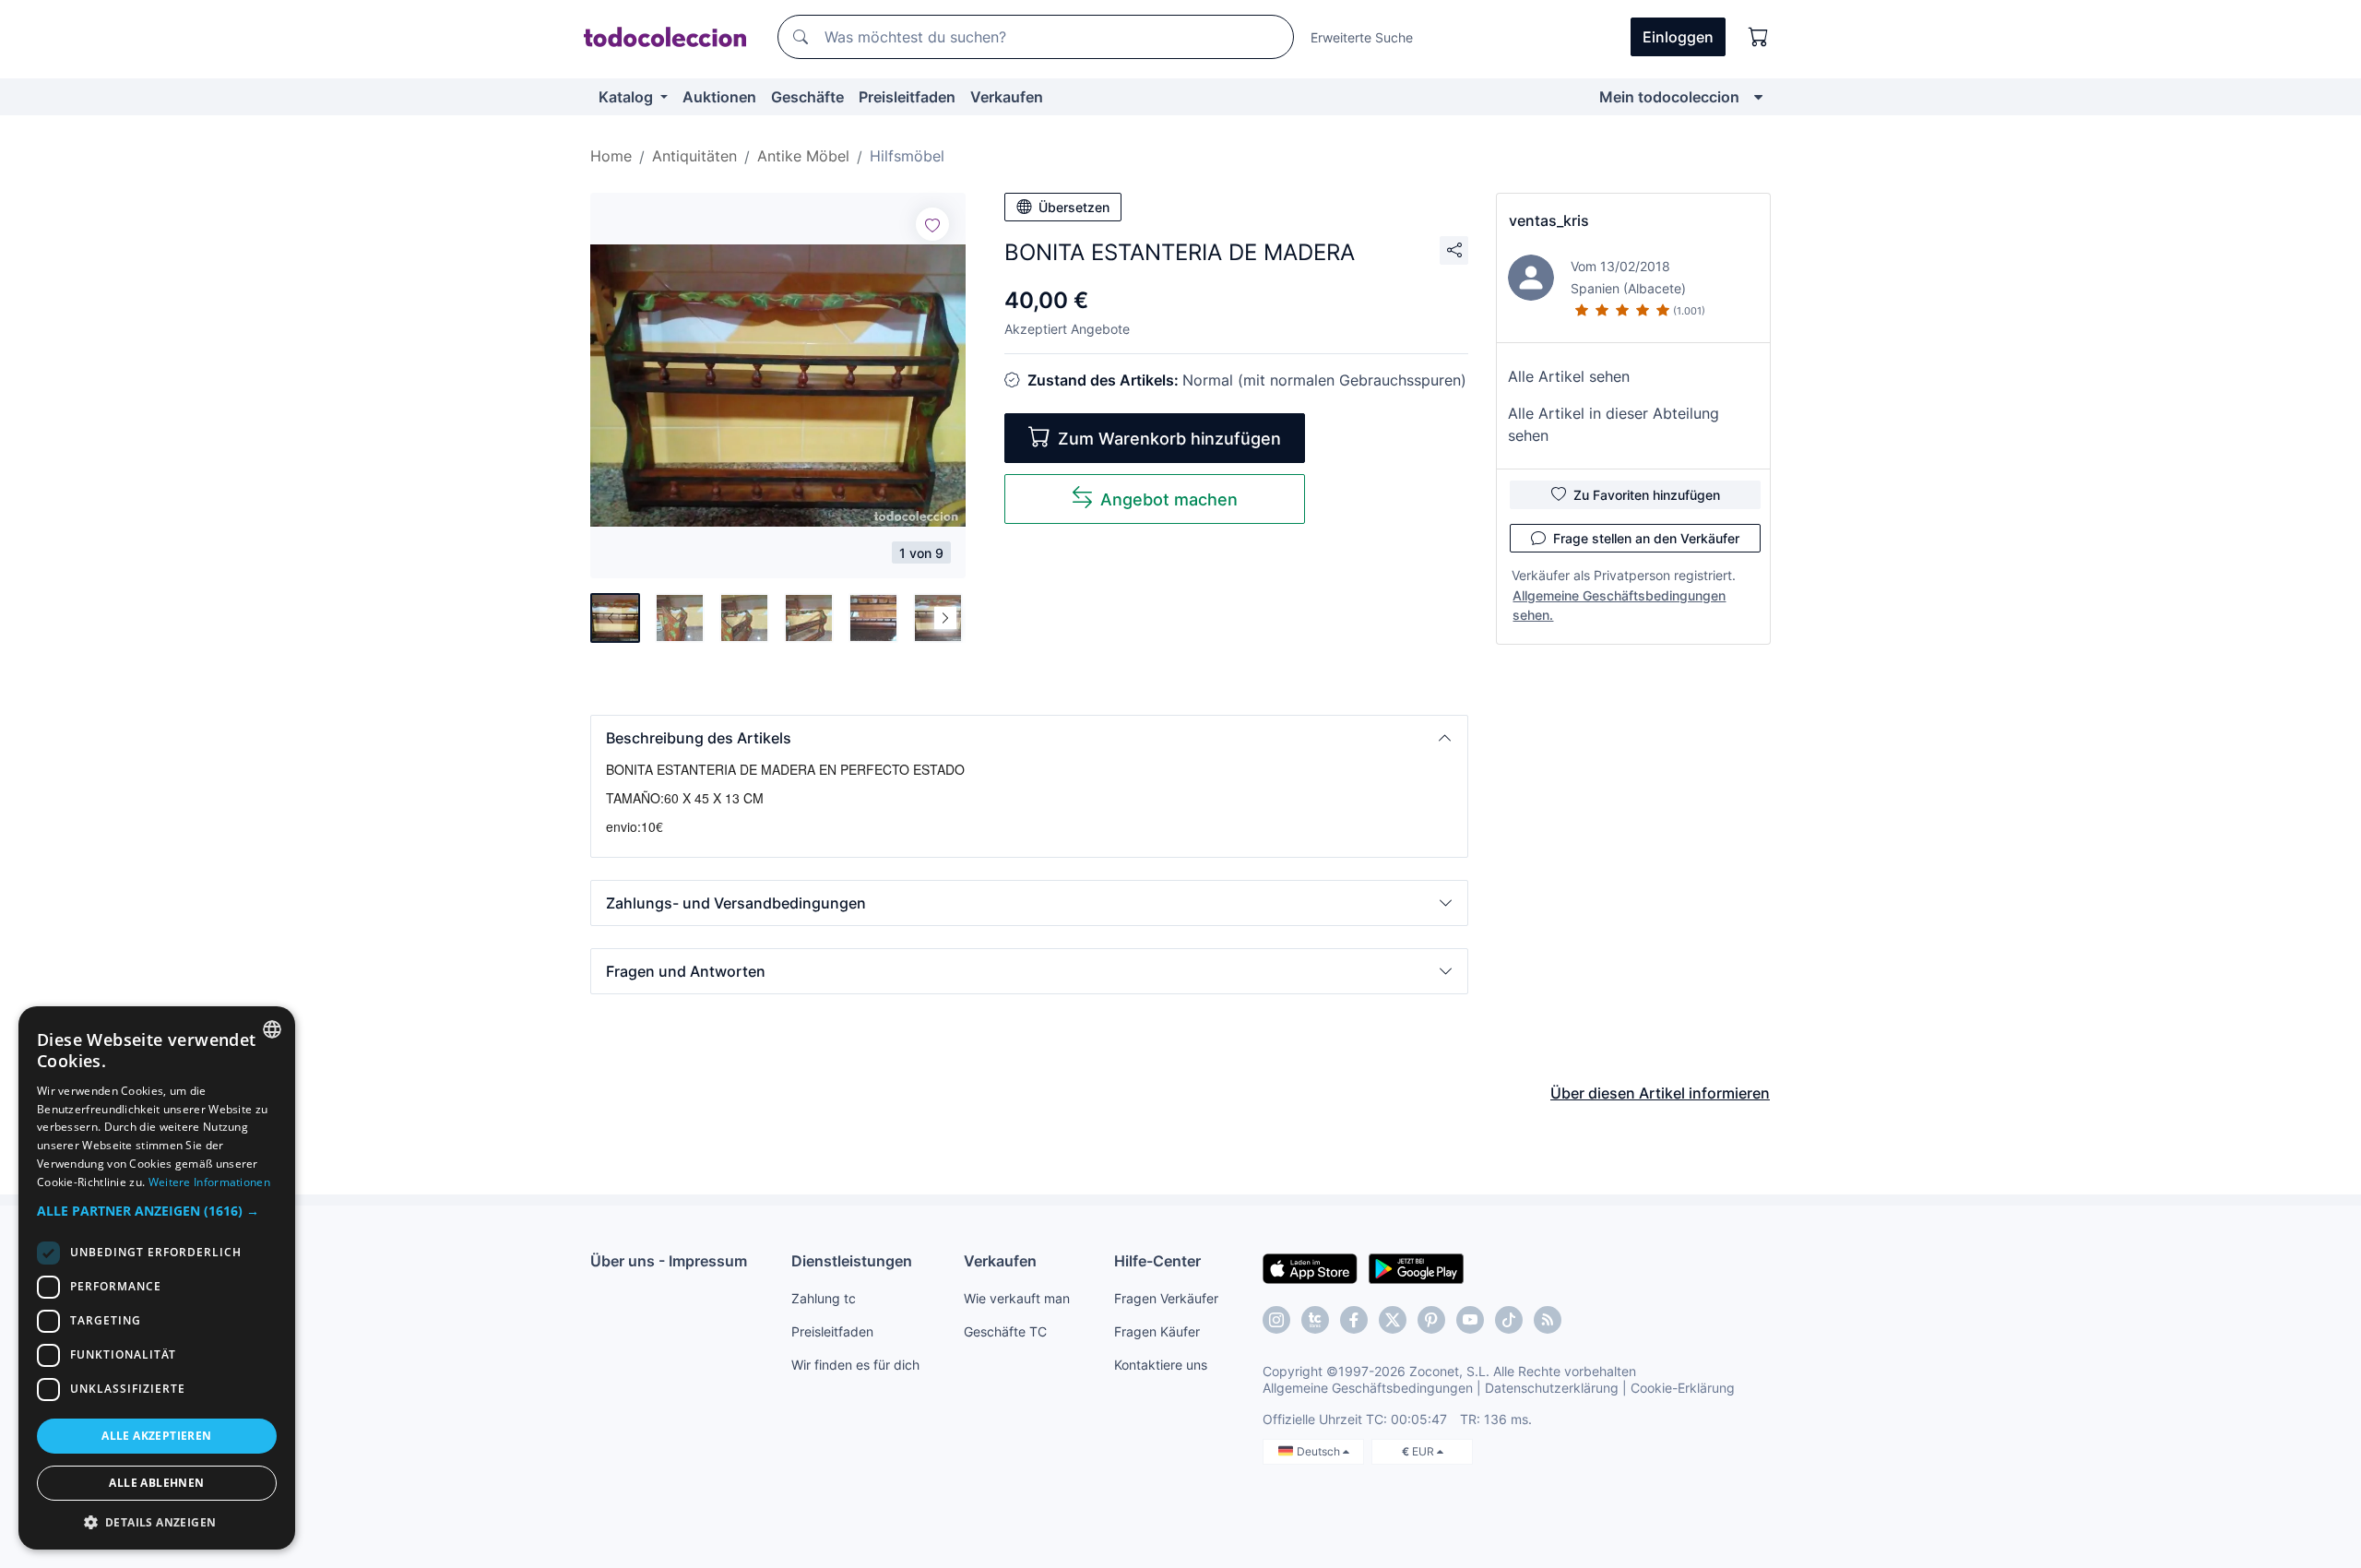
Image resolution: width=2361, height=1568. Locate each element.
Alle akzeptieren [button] (156, 1436)
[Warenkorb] (1759, 37)
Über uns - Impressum (669, 1261)
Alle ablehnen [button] (156, 1483)
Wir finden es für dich (855, 1365)
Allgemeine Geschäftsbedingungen (1368, 1388)
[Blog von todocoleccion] (1548, 1320)
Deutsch (1320, 1451)
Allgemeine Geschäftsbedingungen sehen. (1619, 605)
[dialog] (157, 1278)
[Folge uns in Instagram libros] (1315, 1320)
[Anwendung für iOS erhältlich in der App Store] (1310, 1267)
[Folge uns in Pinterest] (1431, 1320)
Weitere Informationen (209, 1182)
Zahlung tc (824, 1298)
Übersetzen (1074, 207)
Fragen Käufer (1157, 1331)
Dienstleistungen (852, 1261)
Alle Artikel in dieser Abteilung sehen (1614, 424)
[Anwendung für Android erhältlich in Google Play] (1416, 1267)
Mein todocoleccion (1669, 97)
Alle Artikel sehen (1569, 376)
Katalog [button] (628, 97)
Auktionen (719, 97)
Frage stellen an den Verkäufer (1646, 538)
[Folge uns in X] (1393, 1320)
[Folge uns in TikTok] (1509, 1320)
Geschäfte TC (1005, 1331)
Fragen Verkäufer (1166, 1298)
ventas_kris (1549, 220)
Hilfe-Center (1157, 1261)
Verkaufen (1007, 97)
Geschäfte (807, 97)
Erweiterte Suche (1362, 37)
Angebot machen (1169, 499)
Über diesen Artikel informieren (1660, 1093)
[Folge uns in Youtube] (1470, 1320)
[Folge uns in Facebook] (1354, 1320)
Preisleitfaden (907, 97)
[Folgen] (932, 224)
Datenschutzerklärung (1552, 1388)
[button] (1029, 738)
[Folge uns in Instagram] (1276, 1320)
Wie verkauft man (1017, 1298)
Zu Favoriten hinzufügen (1647, 495)
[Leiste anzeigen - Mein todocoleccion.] (1758, 97)
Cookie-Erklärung (1683, 1388)
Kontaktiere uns (1161, 1365)
